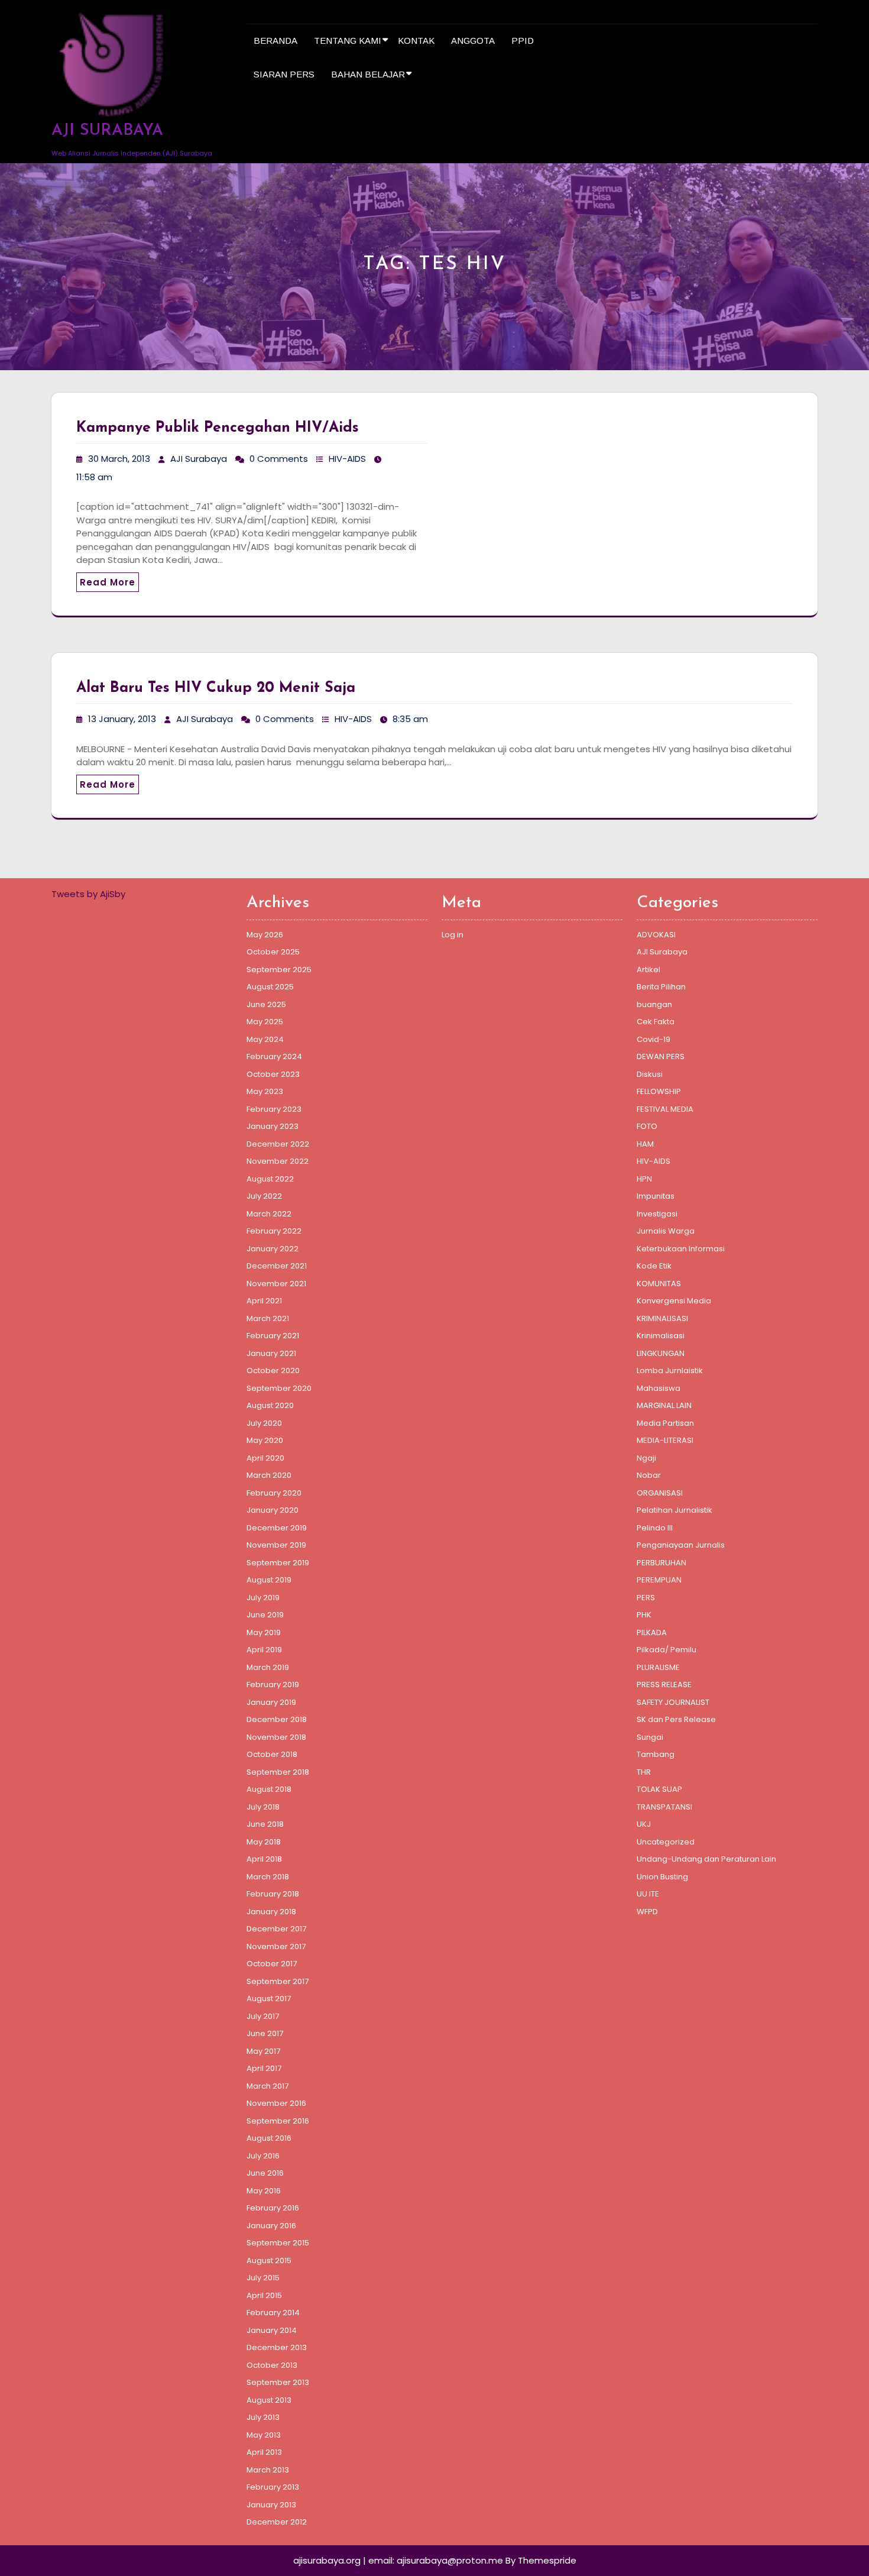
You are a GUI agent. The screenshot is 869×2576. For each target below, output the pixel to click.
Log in (453, 935)
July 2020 (264, 1423)
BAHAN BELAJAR (368, 74)
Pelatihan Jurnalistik (675, 1510)
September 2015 (278, 2243)
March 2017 (267, 2086)
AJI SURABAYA (107, 131)
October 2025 (273, 952)
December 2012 (277, 2522)
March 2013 (268, 2470)
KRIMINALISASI (662, 1318)
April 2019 (264, 1650)
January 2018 (271, 1912)
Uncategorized (666, 1842)
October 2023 (273, 1074)
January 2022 (273, 1249)
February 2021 (273, 1336)
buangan (654, 1004)
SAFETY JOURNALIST (673, 1702)
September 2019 (278, 1563)
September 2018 (278, 1772)
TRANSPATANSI (664, 1807)
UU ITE (648, 1894)
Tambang (656, 1754)
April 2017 (264, 2068)
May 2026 (265, 935)
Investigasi (657, 1214)
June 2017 (265, 2033)
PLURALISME (658, 1667)
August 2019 (269, 1580)
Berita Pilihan (661, 987)
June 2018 (265, 1824)
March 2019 (268, 1667)
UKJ (644, 1824)
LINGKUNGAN (661, 1353)
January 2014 (272, 2330)
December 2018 (277, 1719)
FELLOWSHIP (659, 1091)
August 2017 (269, 1999)
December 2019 (277, 1528)
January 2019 (271, 1702)
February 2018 (273, 1894)
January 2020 (273, 1510)
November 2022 (278, 1161)
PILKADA (652, 1632)
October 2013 (272, 2365)
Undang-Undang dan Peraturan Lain (706, 1859)
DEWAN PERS (661, 1056)
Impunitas (656, 1196)
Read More (108, 582)
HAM (645, 1144)
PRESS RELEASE (664, 1685)
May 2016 (264, 2191)
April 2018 (264, 1859)
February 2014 (273, 2313)
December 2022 (278, 1144)
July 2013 (263, 2417)
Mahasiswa (659, 1388)
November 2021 (276, 1284)
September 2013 (278, 2382)
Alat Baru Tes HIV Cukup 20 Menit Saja (216, 688)
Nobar (649, 1475)
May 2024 (265, 1039)
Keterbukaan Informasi (681, 1249)
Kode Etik (654, 1266)
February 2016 (273, 2208)
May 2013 (264, 2435)
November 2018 (276, 1737)
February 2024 (274, 1056)
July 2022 (264, 1196)
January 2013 (271, 2505)
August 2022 (270, 1179)
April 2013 (264, 2452)
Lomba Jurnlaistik (670, 1370)
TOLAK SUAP (659, 1789)
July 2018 (263, 1807)
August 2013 (269, 2400)
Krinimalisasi (661, 1336)
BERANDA (275, 41)
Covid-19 (654, 1039)
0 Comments (279, 459)
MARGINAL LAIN (664, 1405)
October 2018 (272, 1754)
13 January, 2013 (122, 719)
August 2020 (270, 1405)
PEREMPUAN (659, 1580)
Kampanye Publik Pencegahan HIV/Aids (218, 428)
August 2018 (269, 1789)
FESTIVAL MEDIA (665, 1109)
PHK (644, 1615)
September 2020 (279, 1388)
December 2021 (277, 1266)
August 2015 (269, 2261)
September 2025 (279, 970)
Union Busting (662, 1877)
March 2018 (268, 1877)
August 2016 (269, 2138)
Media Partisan (665, 1423)
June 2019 (265, 1615)
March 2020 (269, 1475)
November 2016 (276, 2103)
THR (644, 1772)
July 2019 (263, 1598)
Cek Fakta (656, 1022)
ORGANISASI (660, 1493)
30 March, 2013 (119, 459)
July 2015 (263, 2278)
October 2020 (273, 1370)
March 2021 (268, 1318)
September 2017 (278, 1981)
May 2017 (263, 2051)
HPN (644, 1179)
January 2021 (271, 1353)
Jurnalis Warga (666, 1231)
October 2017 (272, 1964)
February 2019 (273, 1685)
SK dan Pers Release (676, 1719)
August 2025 (270, 987)
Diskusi (650, 1074)
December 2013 (277, 2347)
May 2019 (264, 1632)
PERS (646, 1598)
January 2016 (271, 2226)
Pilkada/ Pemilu (667, 1650)
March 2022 (269, 1214)
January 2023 (273, 1126)
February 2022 (274, 1231)
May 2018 (264, 1842)
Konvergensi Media (674, 1301)
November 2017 (276, 1946)
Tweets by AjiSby (88, 894)
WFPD (647, 1912)
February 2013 (273, 2487)
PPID (523, 41)
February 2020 (274, 1493)
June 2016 (265, 2173)
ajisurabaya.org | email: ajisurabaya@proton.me (398, 2560)
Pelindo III (655, 1528)
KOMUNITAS (659, 1284)
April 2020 (265, 1458)
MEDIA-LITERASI (665, 1440)
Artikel (648, 970)
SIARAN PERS (284, 74)
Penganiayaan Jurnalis (681, 1545)
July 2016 (263, 2156)
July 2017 (263, 2016)
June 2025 (266, 1004)
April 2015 (264, 2295)
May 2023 (265, 1091)
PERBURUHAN (662, 1563)
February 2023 (274, 1109)
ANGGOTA (473, 41)
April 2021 (264, 1301)
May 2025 (265, 1022)
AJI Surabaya (199, 459)
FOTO (647, 1126)
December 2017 (276, 1929)
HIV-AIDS (347, 459)
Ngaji (646, 1458)
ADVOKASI (656, 935)
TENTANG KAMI (348, 41)
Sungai (650, 1737)
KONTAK (416, 41)
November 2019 (276, 1545)
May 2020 (265, 1440)
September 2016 (278, 2121)
